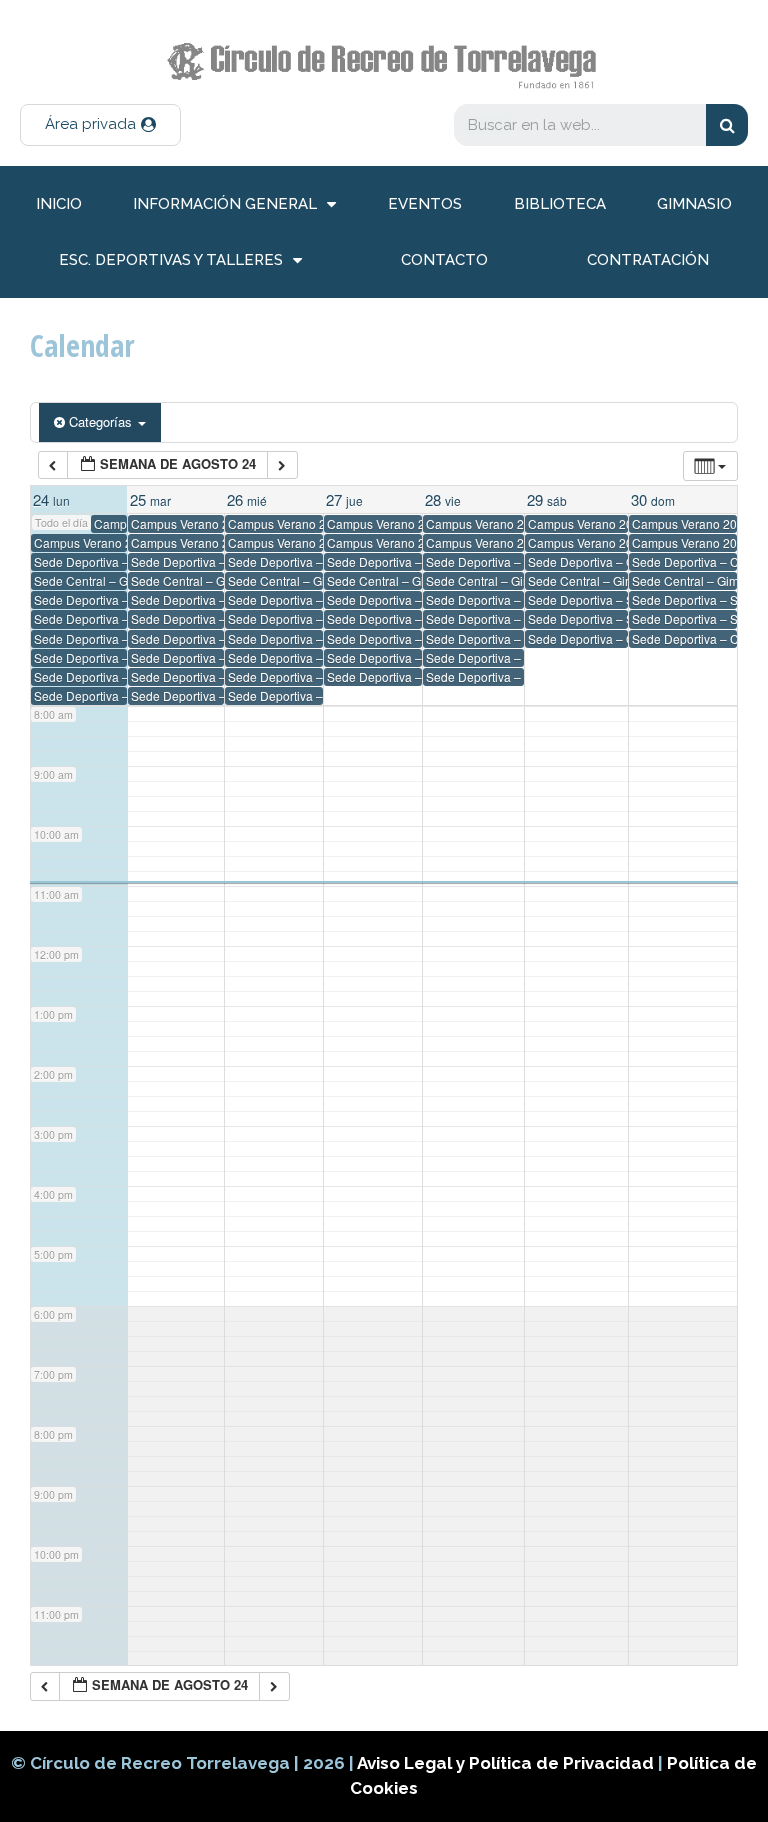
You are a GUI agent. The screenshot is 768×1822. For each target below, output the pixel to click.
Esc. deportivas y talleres (171, 260)
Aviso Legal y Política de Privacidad (507, 1763)
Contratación (648, 260)
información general (225, 204)
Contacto (444, 260)
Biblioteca (560, 204)
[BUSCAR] (727, 125)
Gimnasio (694, 204)
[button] (100, 125)
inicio (59, 204)
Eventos (425, 204)
